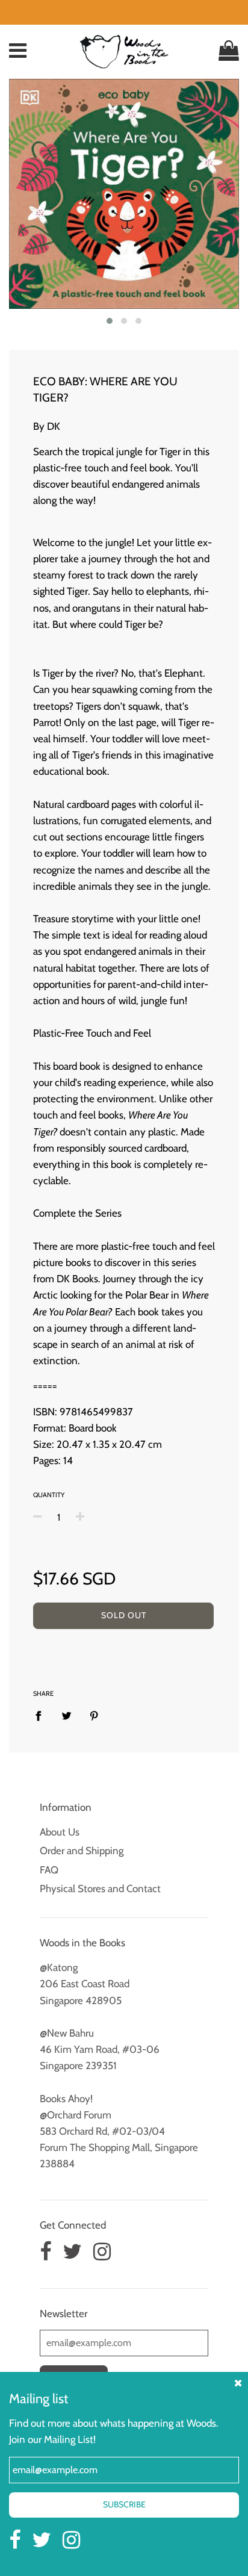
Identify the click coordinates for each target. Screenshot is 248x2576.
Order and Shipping (82, 1851)
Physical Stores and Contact (100, 1889)
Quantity (49, 1495)
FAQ (49, 1870)
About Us (60, 1832)
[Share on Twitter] (67, 1715)
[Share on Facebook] (42, 1715)
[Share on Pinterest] (94, 1715)
